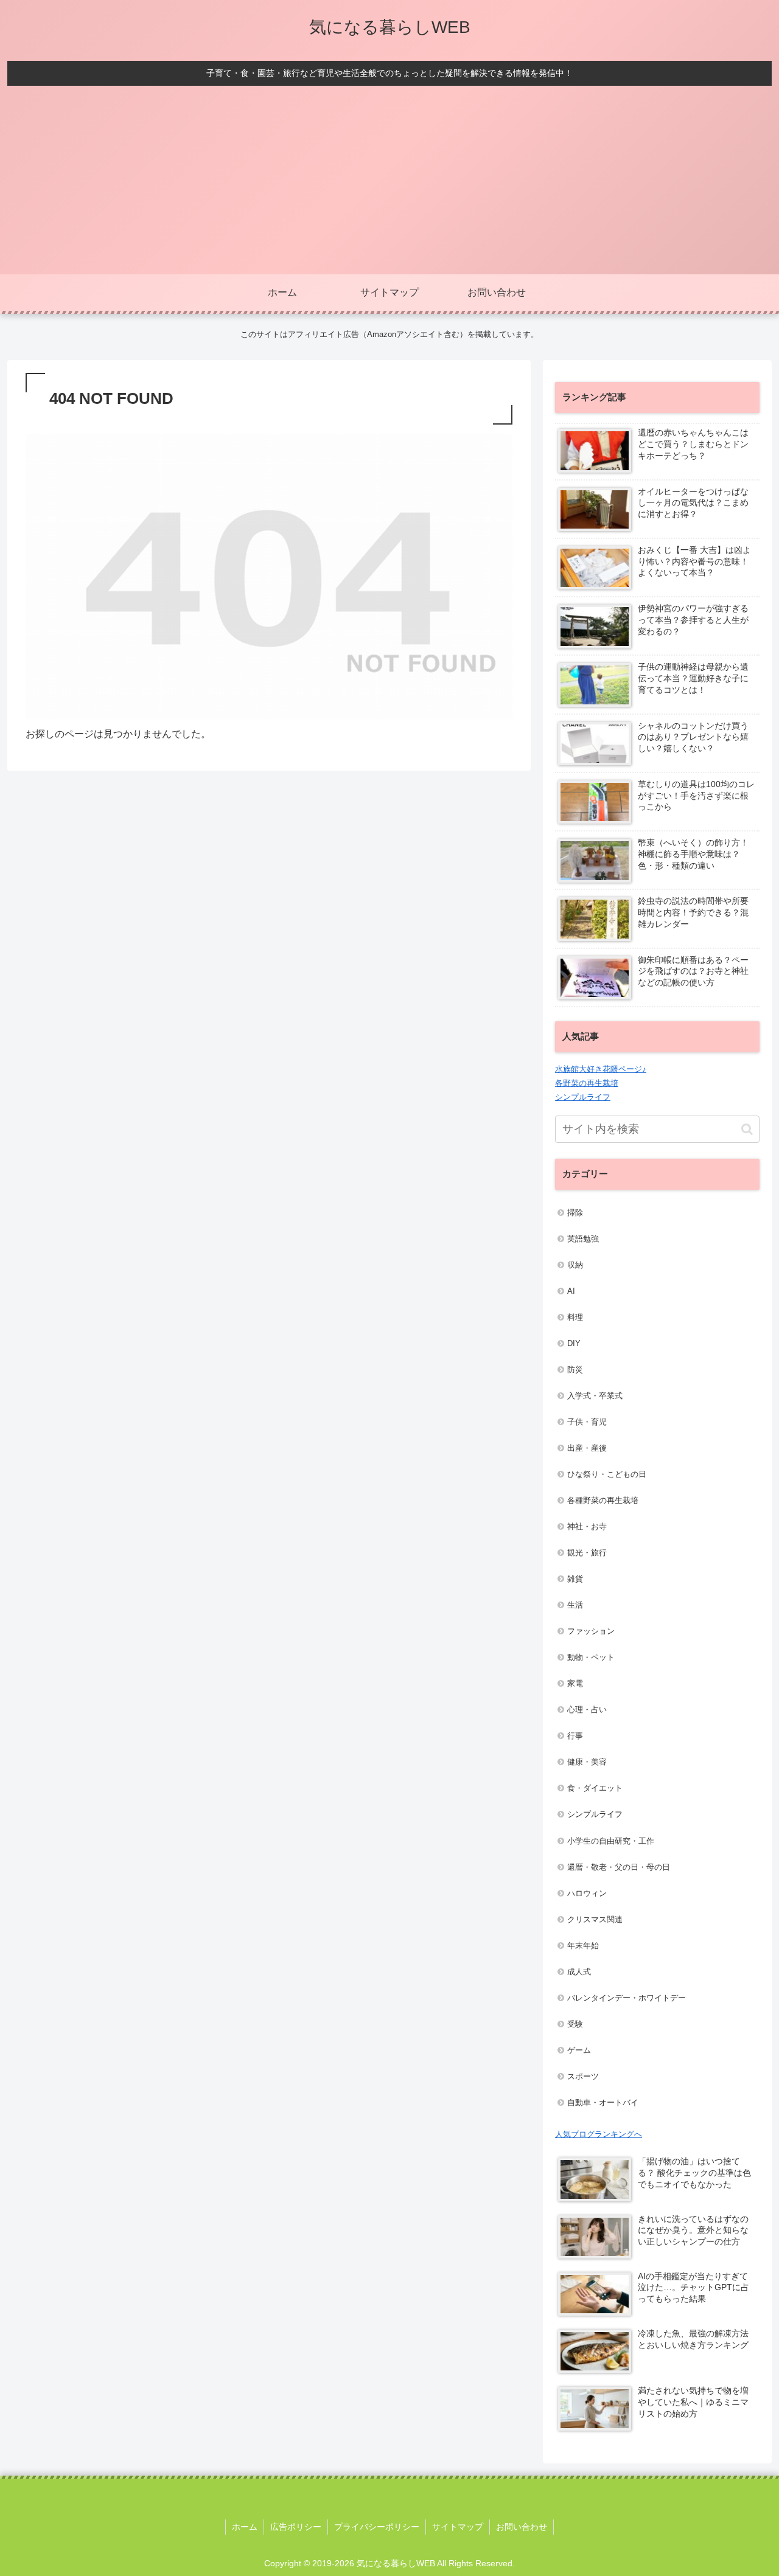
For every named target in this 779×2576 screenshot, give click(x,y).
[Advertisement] (389, 183)
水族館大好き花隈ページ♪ (601, 1069)
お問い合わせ (522, 2527)
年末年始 (583, 1946)
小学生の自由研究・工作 (611, 1841)
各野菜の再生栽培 (587, 1083)
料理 (575, 1317)
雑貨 (575, 1579)
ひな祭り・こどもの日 (607, 1474)
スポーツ (583, 2076)
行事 (575, 1736)
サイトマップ (458, 2527)
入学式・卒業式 (595, 1396)
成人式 (579, 1972)
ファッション (591, 1631)
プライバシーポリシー (377, 2527)
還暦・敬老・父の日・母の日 (619, 1867)
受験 (575, 2024)
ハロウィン (587, 1893)
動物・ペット (591, 1657)
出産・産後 (587, 1448)
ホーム (245, 2527)
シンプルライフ (583, 1097)
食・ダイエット (595, 1788)
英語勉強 (583, 1239)
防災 (575, 1370)
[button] (747, 1129)
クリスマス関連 (595, 1919)
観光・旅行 (587, 1553)
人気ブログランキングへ (599, 2134)
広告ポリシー (296, 2527)
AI (571, 1291)
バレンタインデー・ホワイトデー (627, 1998)
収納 (575, 1265)
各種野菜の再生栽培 (603, 1500)
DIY (574, 1343)
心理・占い (587, 1710)
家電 (575, 1683)
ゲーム (579, 2050)
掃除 (575, 1213)
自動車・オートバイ (603, 2102)
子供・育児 (587, 1422)
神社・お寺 (587, 1526)
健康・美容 (587, 1762)
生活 (575, 1605)
